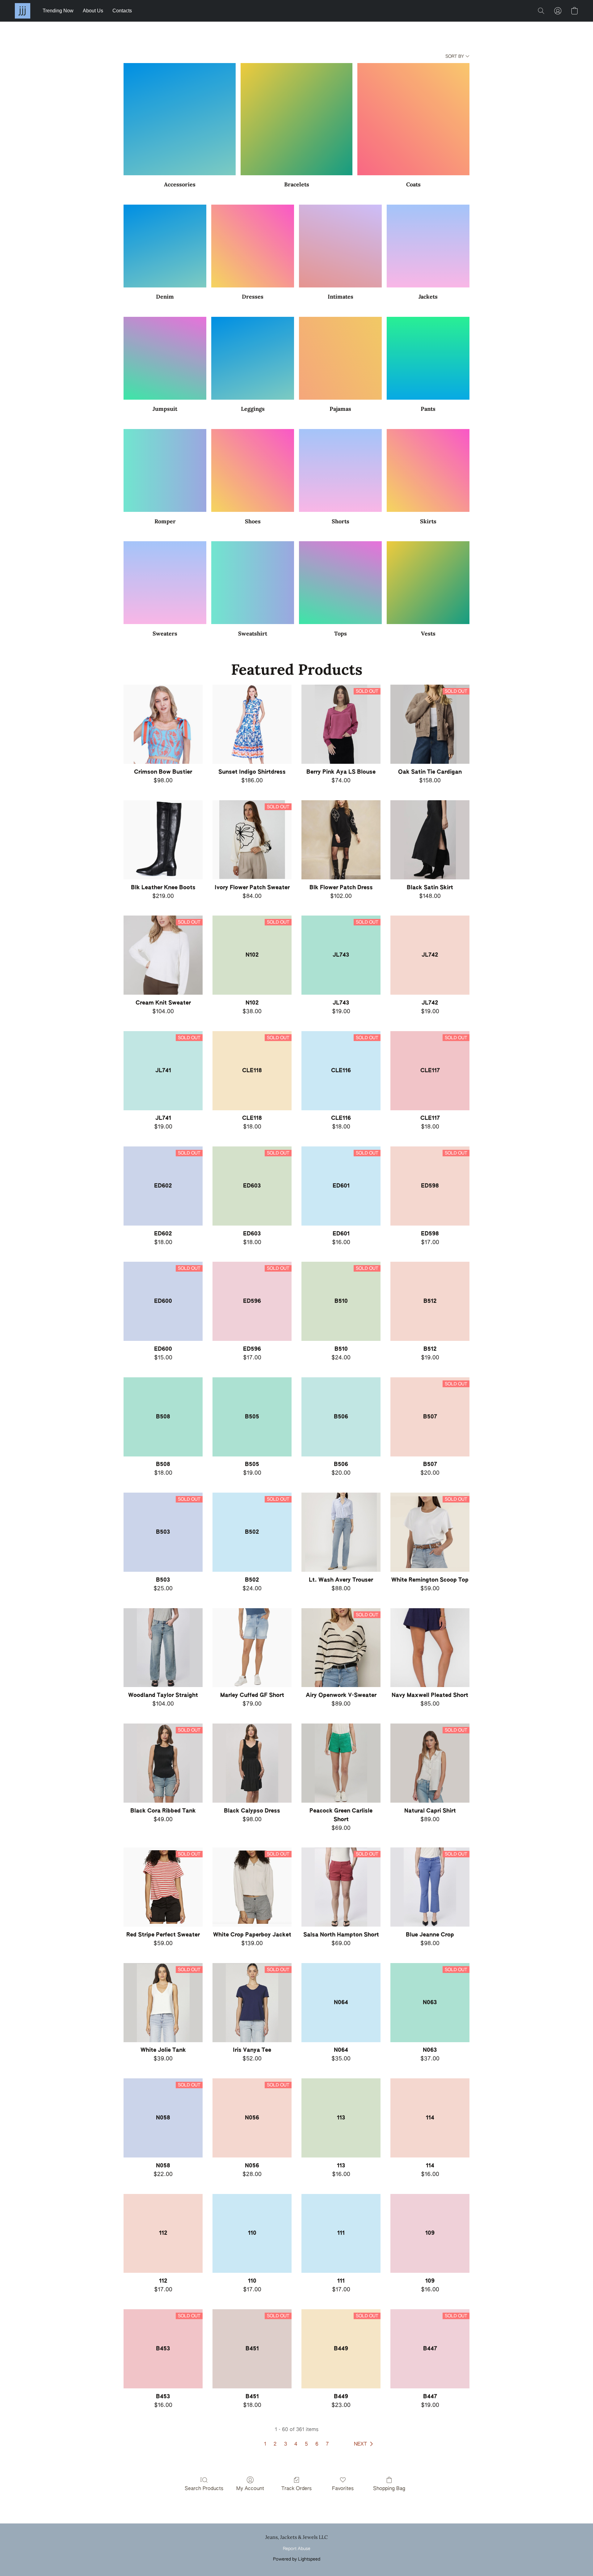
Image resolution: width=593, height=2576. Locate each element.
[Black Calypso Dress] (252, 1763)
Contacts (122, 11)
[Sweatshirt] (253, 583)
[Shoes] (253, 470)
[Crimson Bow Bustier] (163, 724)
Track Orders (296, 2489)
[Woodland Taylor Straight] (163, 1648)
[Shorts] (340, 470)
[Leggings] (253, 358)
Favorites (343, 2489)
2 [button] (275, 2444)
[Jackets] (428, 246)
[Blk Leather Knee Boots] (163, 840)
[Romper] (165, 470)
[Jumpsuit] (165, 358)
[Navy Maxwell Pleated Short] (430, 1648)
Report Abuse (297, 2549)
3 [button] (286, 2444)
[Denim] (165, 246)
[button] (23, 11)
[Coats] (413, 119)
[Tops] (340, 583)
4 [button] (296, 2444)
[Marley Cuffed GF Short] (252, 1648)
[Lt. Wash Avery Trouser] (341, 1532)
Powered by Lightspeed (297, 2559)
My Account (250, 2489)
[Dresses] (253, 246)
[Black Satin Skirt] (430, 840)
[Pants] (428, 358)
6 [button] (317, 2444)
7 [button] (327, 2444)
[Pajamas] (340, 358)
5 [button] (306, 2444)
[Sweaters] (165, 583)
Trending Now (58, 11)
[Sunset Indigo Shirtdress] (252, 724)
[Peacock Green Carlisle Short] (341, 1763)
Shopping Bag (389, 2489)
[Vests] (428, 583)
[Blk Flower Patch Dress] (341, 840)
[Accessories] (180, 119)
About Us (93, 11)
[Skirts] (428, 470)
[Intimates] (340, 246)
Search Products (204, 2489)
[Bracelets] (297, 119)
